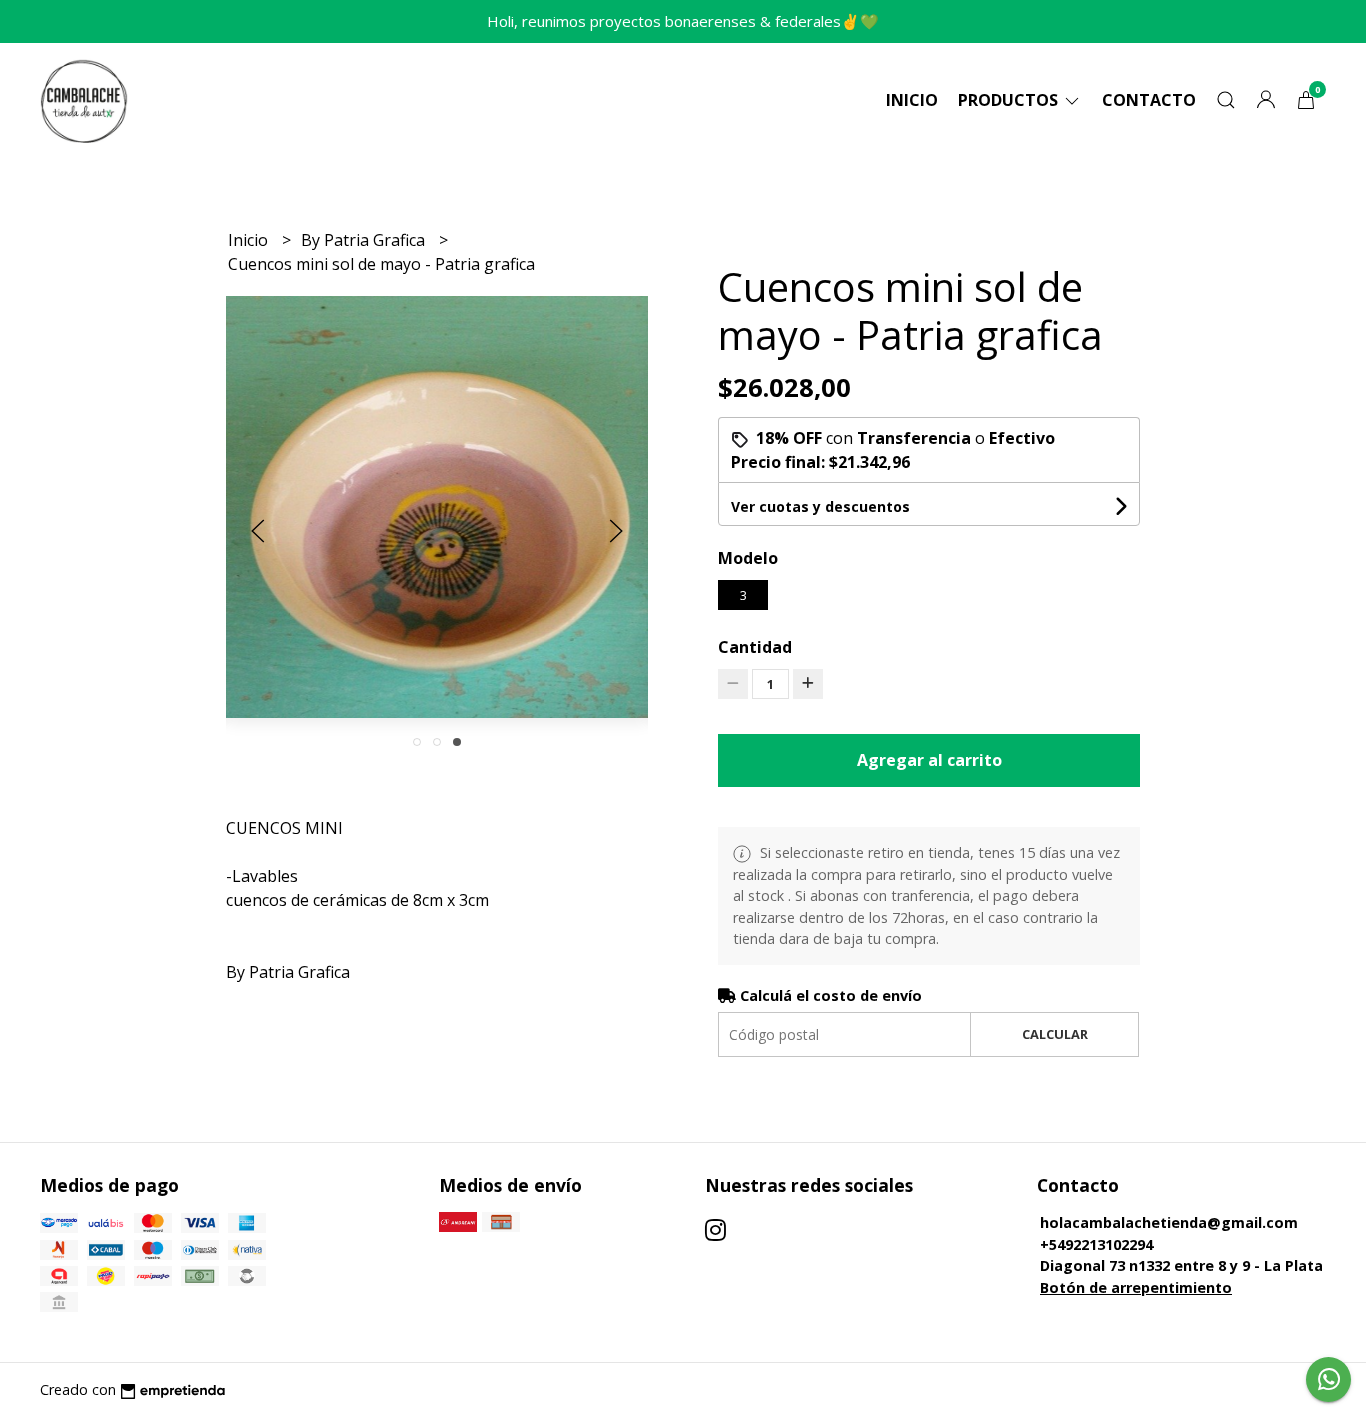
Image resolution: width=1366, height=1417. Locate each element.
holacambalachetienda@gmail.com (1169, 1222)
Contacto (1149, 100)
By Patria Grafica (365, 240)
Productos (1010, 100)
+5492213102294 (1096, 1244)
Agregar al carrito (929, 760)
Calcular (1055, 1034)
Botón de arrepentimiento (1136, 1287)
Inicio (912, 100)
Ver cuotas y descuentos (820, 506)
